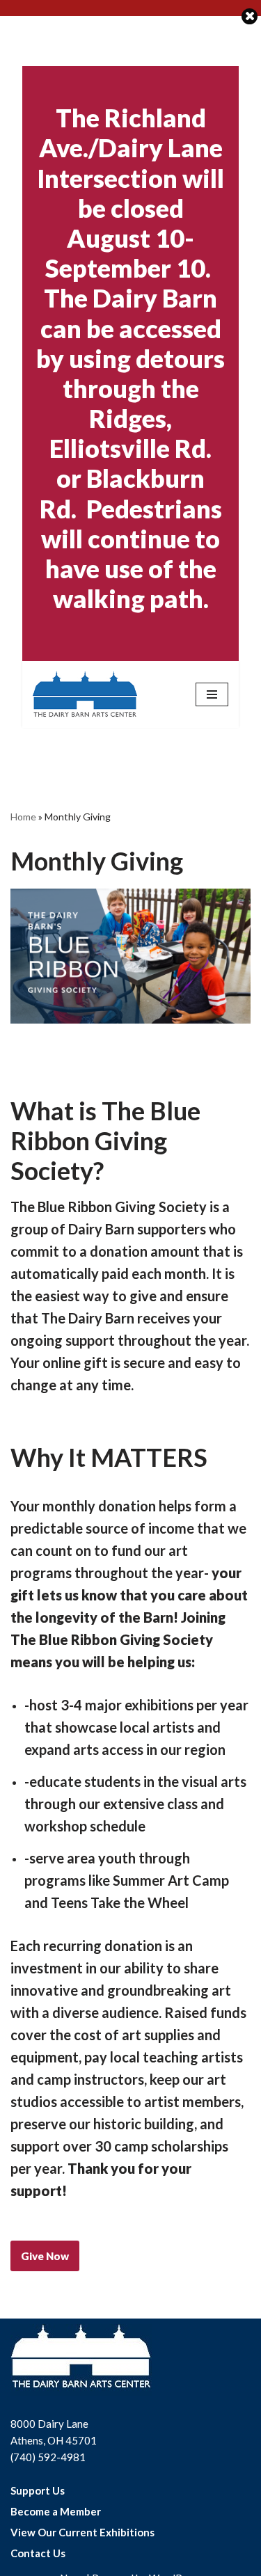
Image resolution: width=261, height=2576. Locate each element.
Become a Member (56, 2511)
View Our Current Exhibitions (82, 2532)
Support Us (38, 2490)
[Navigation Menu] (212, 694)
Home (23, 817)
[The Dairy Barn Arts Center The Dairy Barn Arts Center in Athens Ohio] (85, 694)
